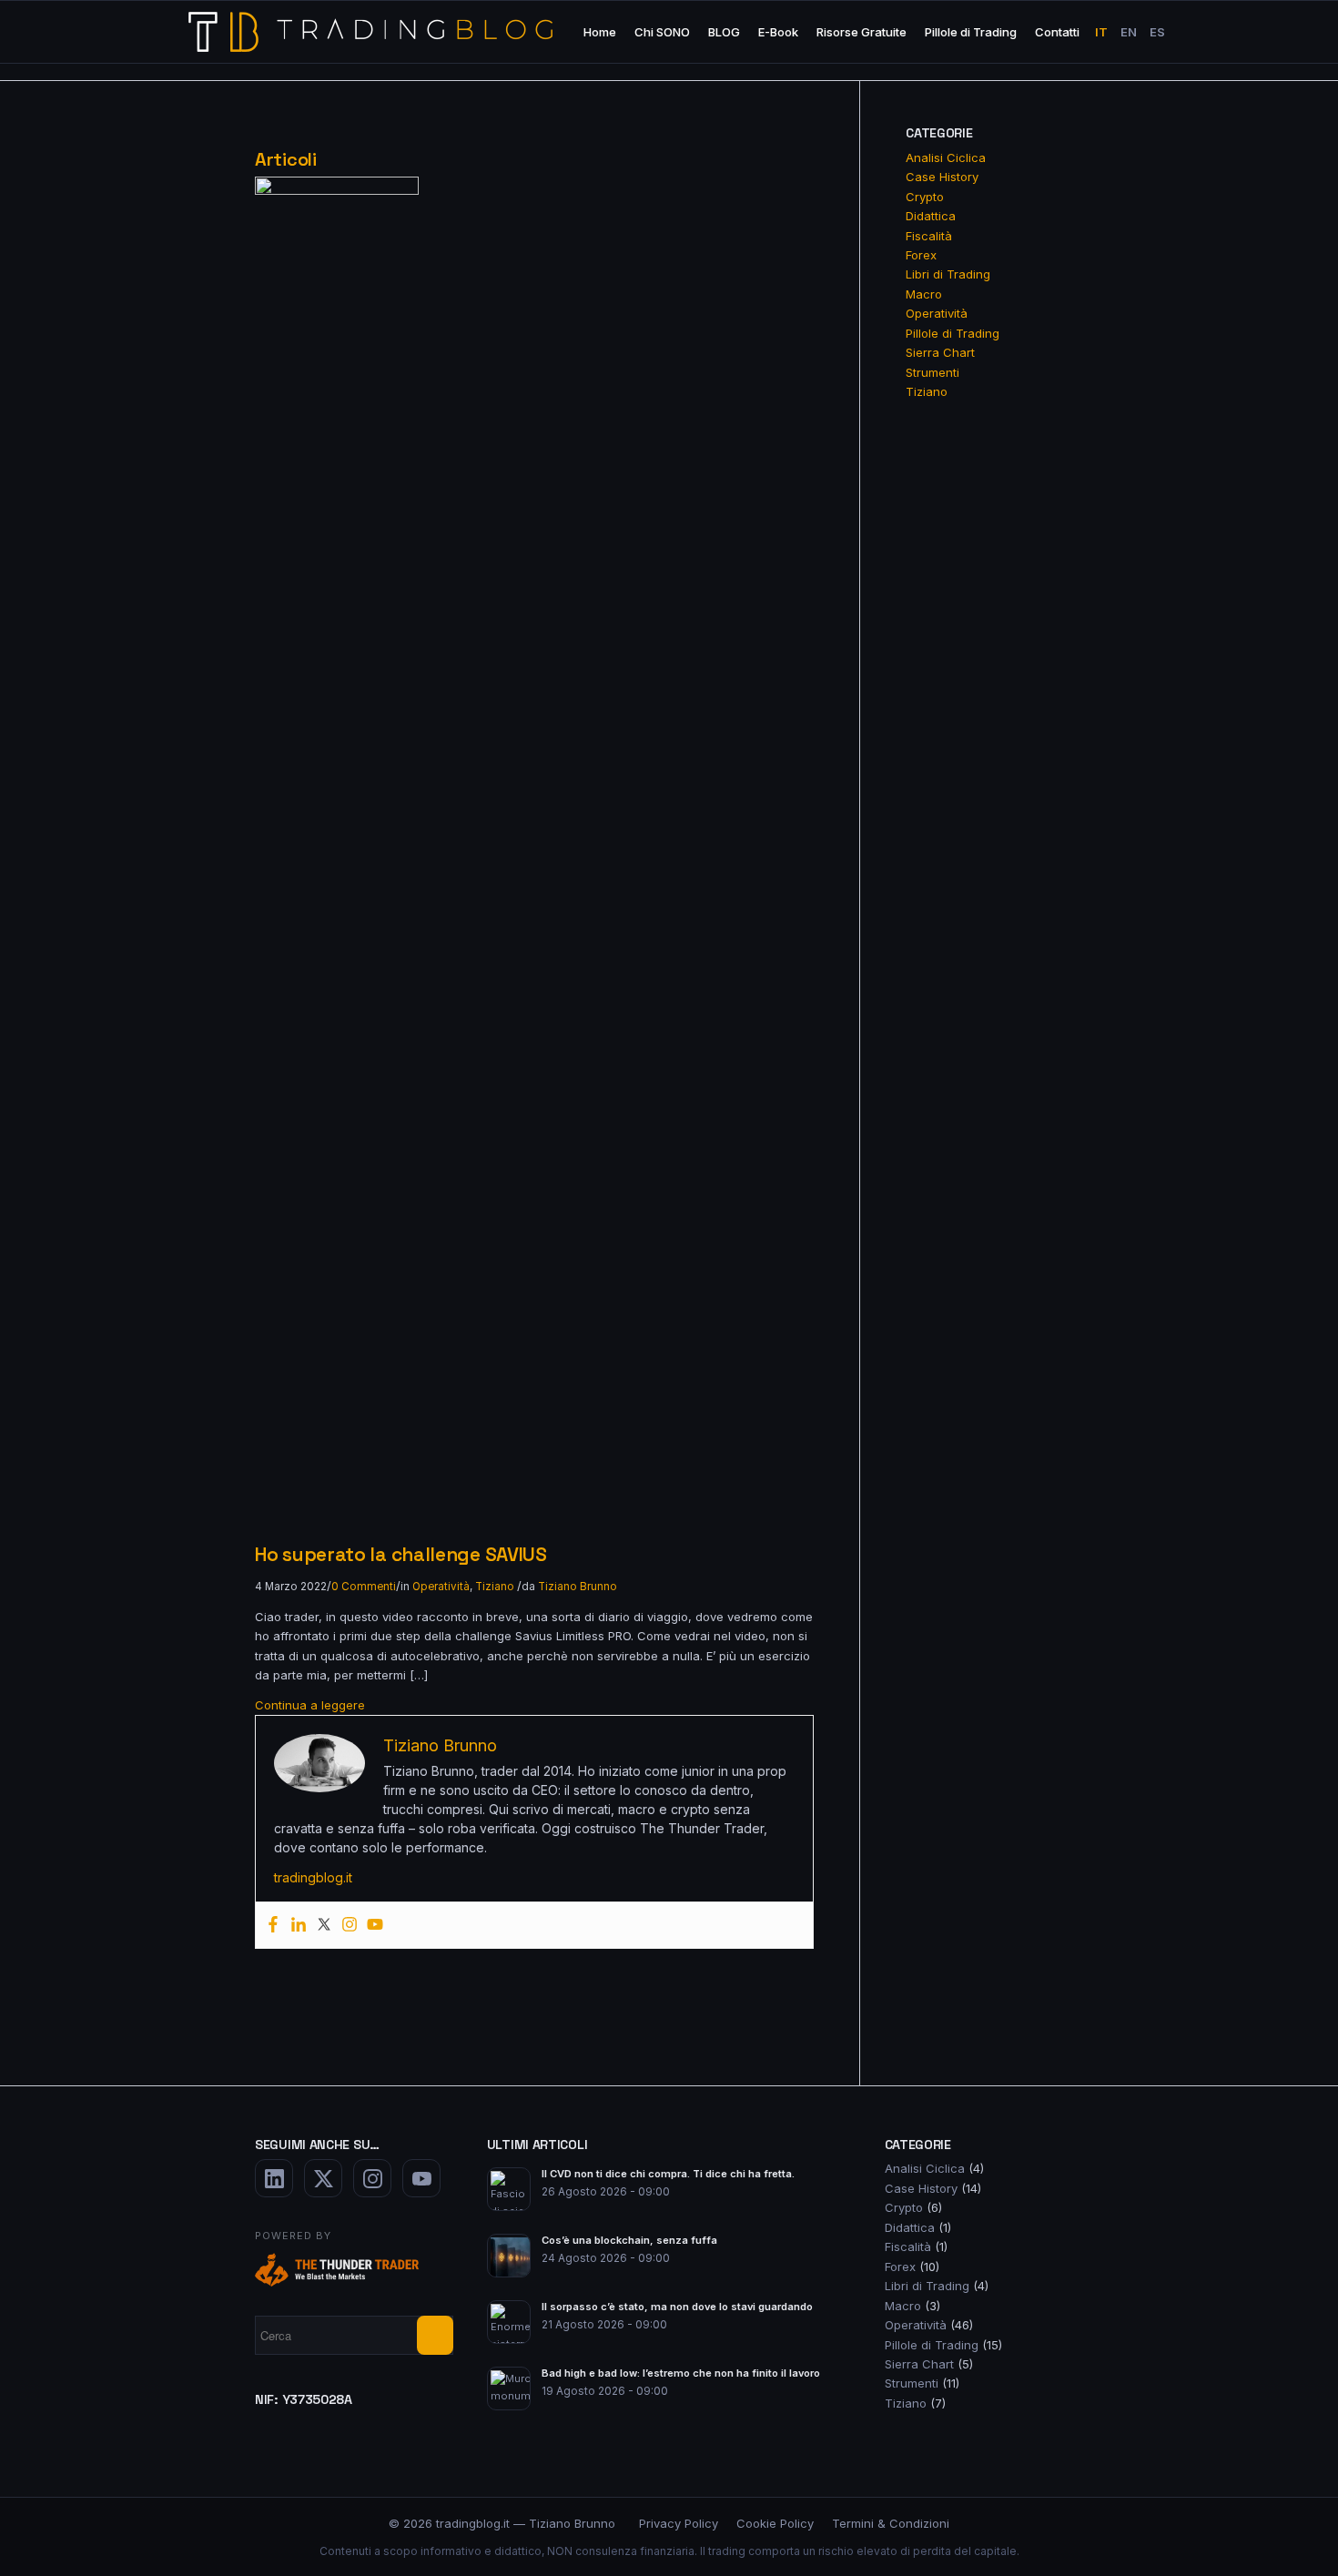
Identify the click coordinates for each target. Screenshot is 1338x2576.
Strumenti (933, 372)
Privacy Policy (679, 2523)
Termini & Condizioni (891, 2523)
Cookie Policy (775, 2523)
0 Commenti (364, 1587)
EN (1129, 32)
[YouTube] (421, 2178)
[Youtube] (375, 1925)
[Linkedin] (299, 1925)
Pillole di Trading (953, 333)
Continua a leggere (310, 1705)
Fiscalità (929, 236)
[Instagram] (350, 1925)
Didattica (931, 216)
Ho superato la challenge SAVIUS (401, 1554)
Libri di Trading (948, 274)
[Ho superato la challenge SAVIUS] (337, 190)
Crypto (925, 197)
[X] (323, 2178)
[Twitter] (324, 1925)
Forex (921, 255)
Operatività (441, 1587)
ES (1157, 32)
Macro (924, 294)
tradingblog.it (313, 1877)
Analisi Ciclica (946, 157)
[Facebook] (273, 1925)
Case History (942, 177)
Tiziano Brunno (578, 1587)
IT (1101, 32)
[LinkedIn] (274, 2178)
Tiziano (495, 1587)
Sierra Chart (940, 352)
